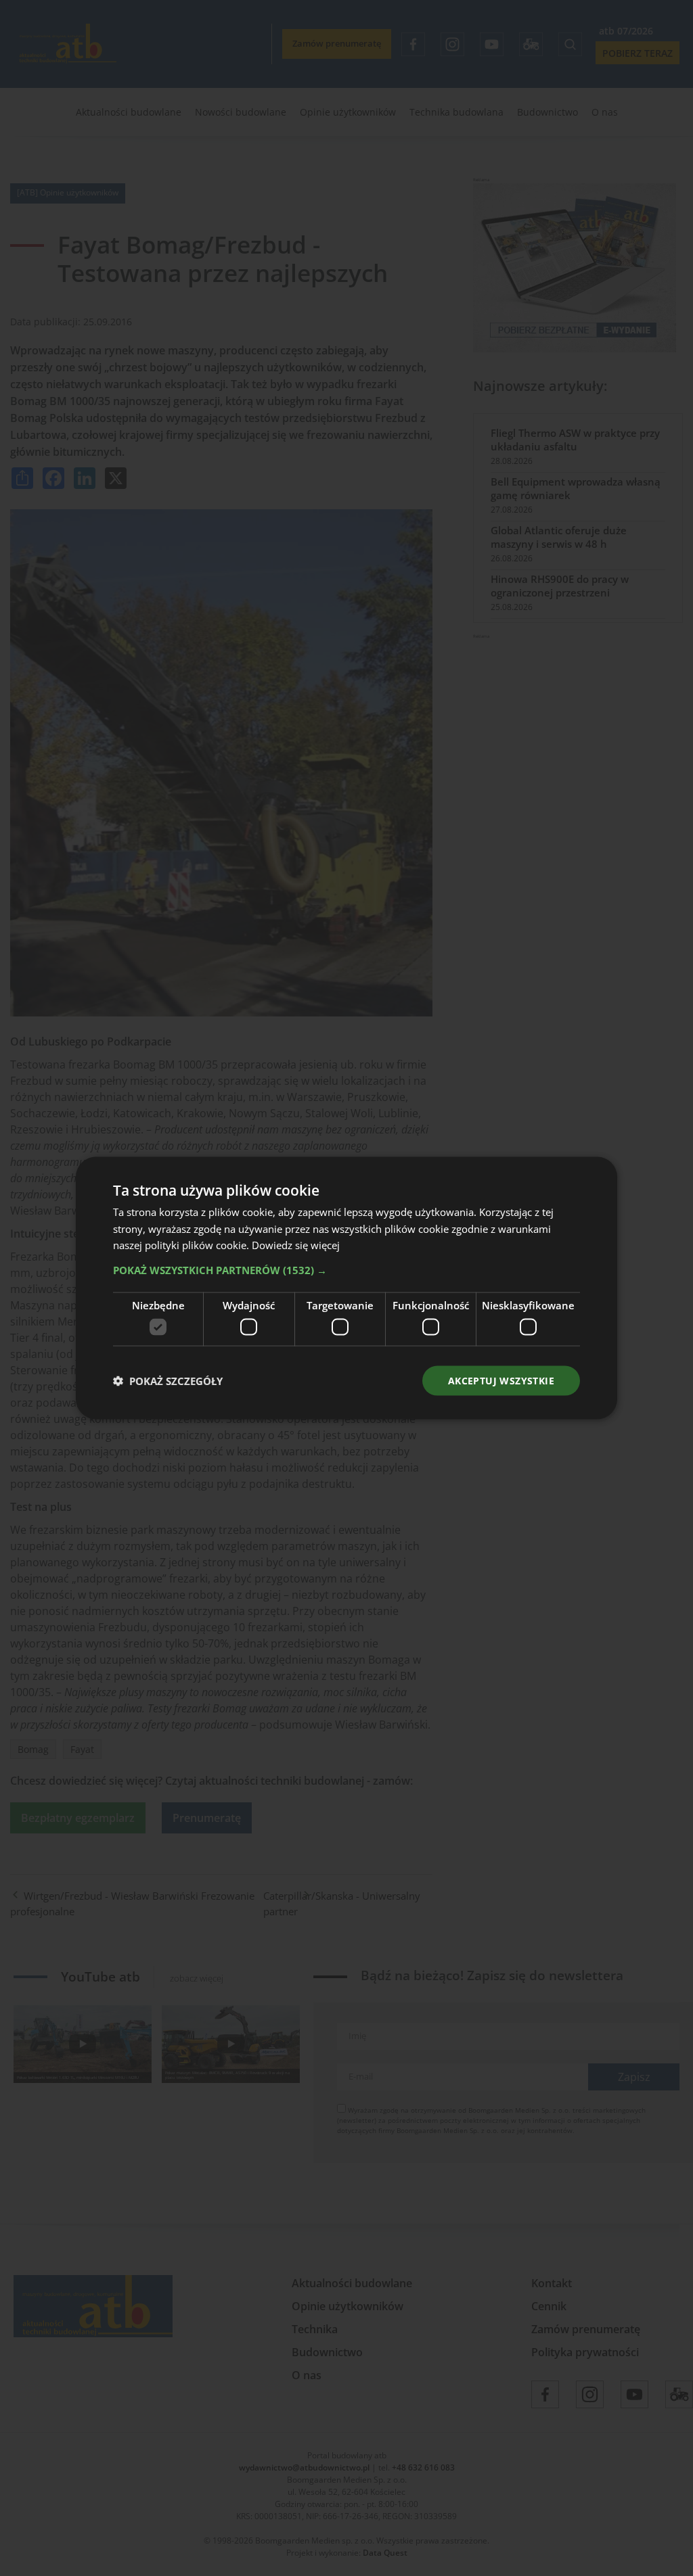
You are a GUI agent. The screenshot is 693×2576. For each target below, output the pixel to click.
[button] (346, 1270)
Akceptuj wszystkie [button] (501, 1380)
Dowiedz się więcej (296, 1245)
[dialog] (346, 1288)
